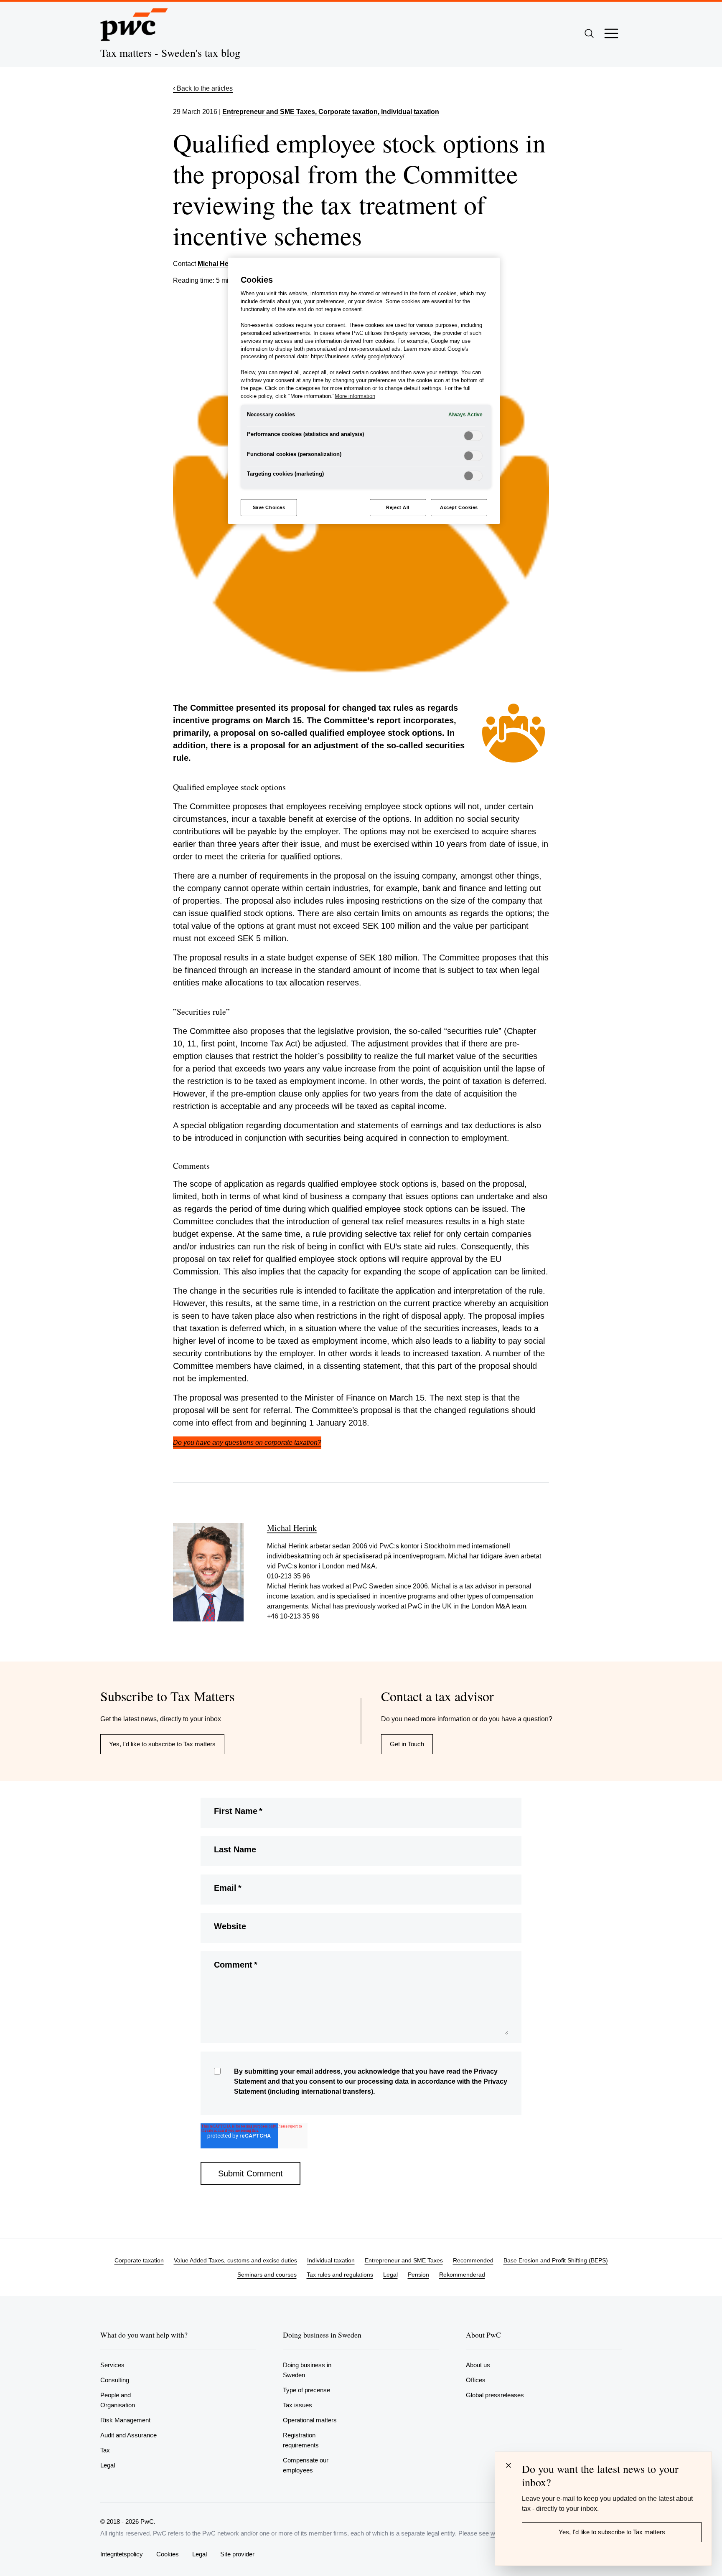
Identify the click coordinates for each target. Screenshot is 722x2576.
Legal (390, 2275)
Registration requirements (301, 2440)
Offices (476, 2380)
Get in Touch (407, 1744)
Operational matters (310, 2420)
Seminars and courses (267, 2275)
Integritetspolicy (122, 2554)
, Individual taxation (408, 112)
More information (355, 396)
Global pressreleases (495, 2395)
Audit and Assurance (128, 2435)
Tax (105, 2450)
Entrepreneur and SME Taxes (269, 112)
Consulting (115, 2380)
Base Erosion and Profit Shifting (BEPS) (556, 2260)
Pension (418, 2275)
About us (478, 2365)
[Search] (589, 33)
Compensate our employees (306, 2465)
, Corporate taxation (346, 112)
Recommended (473, 2260)
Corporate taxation (139, 2260)
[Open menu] (611, 33)
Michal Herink (219, 264)
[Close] (508, 2465)
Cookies (168, 2554)
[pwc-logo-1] (134, 25)
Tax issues (297, 2405)
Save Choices (269, 507)
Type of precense (306, 2390)
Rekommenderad (462, 2275)
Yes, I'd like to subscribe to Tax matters (162, 1744)
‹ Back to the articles (203, 88)
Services (112, 2365)
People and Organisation (118, 2400)
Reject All (398, 507)
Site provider (237, 2554)
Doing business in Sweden (307, 2370)
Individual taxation (331, 2260)
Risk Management (125, 2420)
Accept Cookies (459, 507)
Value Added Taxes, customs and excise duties (235, 2260)
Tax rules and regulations (340, 2275)
